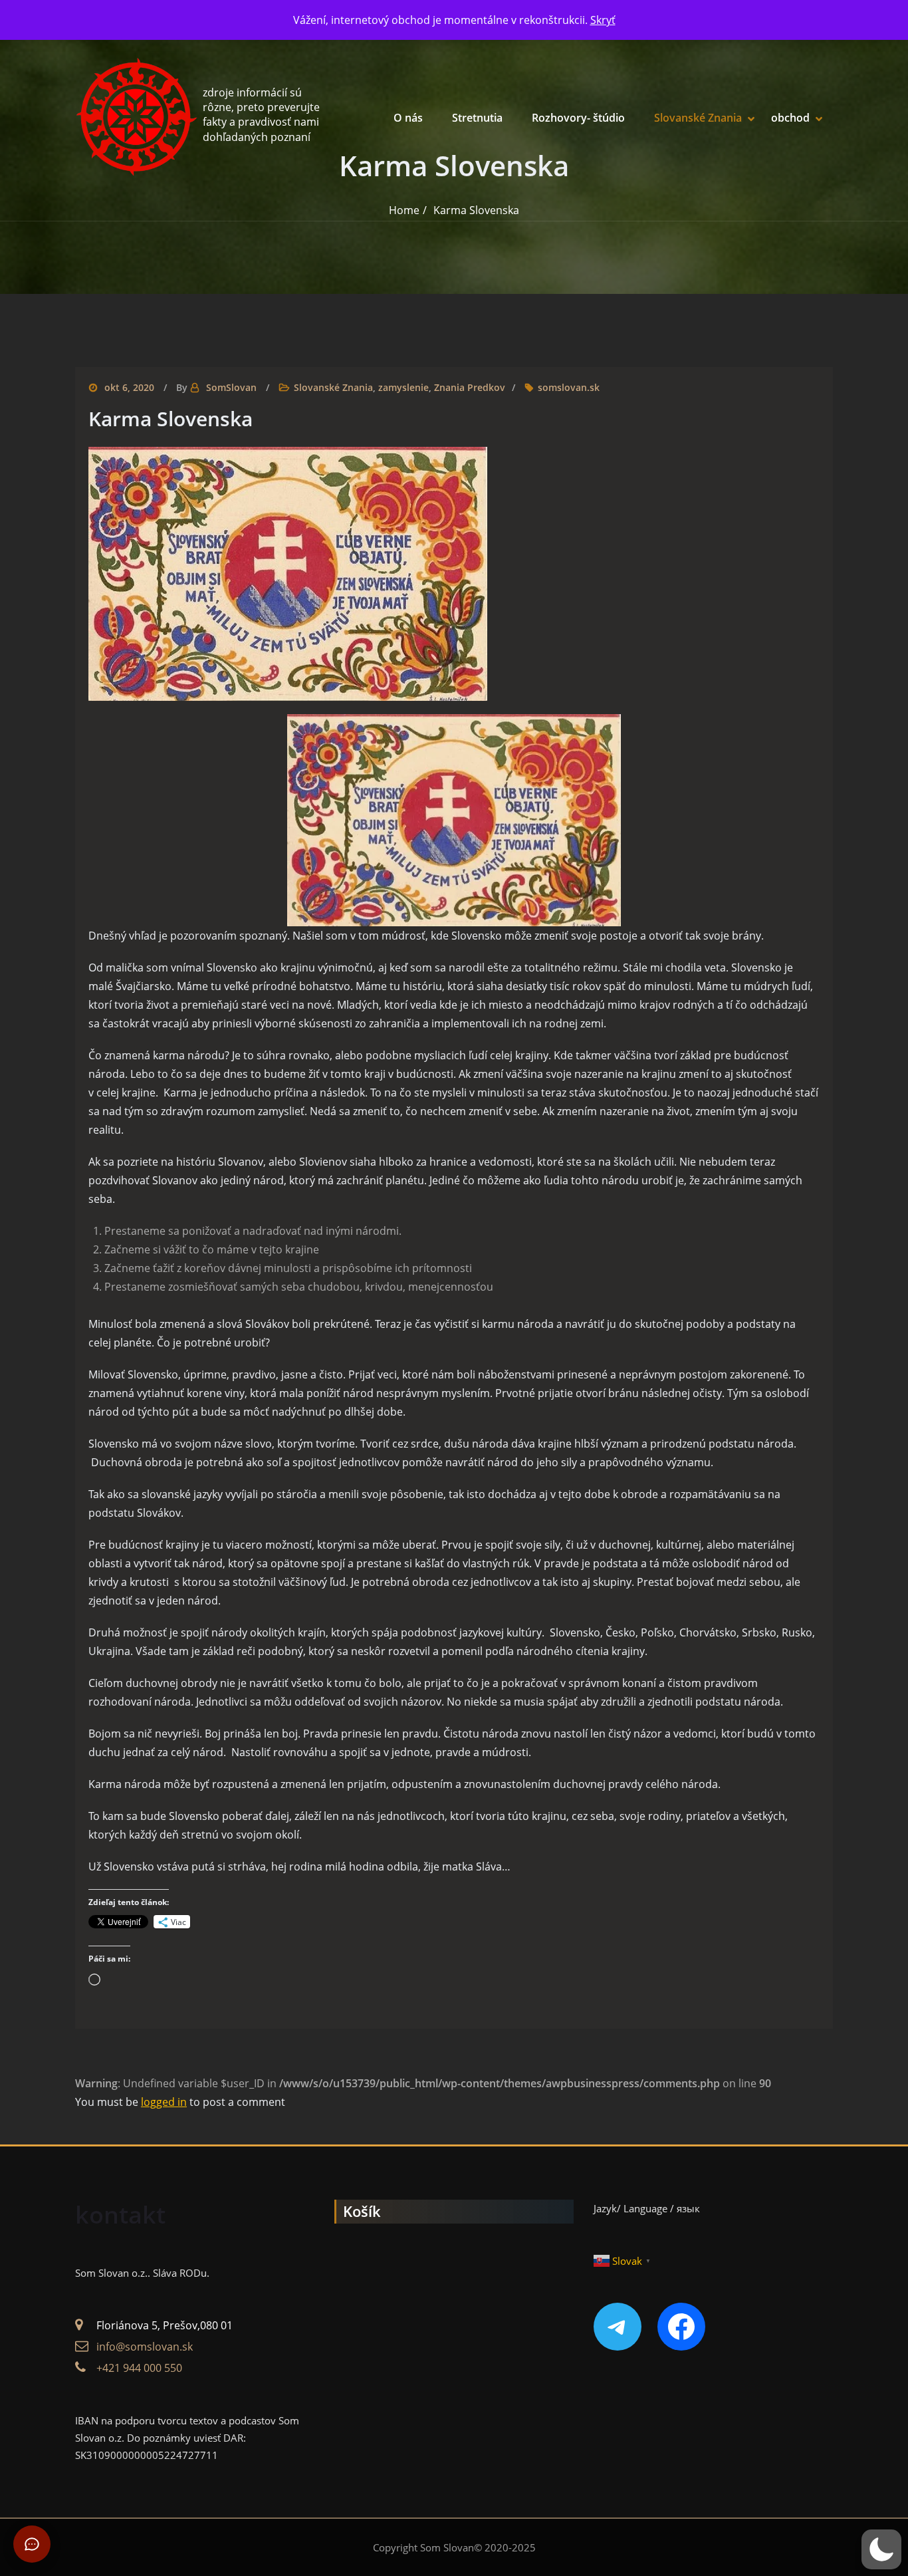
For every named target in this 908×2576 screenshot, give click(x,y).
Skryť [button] (603, 20)
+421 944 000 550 (139, 2368)
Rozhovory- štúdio (578, 118)
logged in (164, 2102)
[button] (881, 2549)
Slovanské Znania (698, 118)
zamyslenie (403, 387)
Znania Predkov (470, 387)
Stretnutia (477, 118)
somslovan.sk (569, 387)
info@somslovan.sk (145, 2347)
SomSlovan (231, 387)
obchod (790, 118)
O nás (408, 118)
